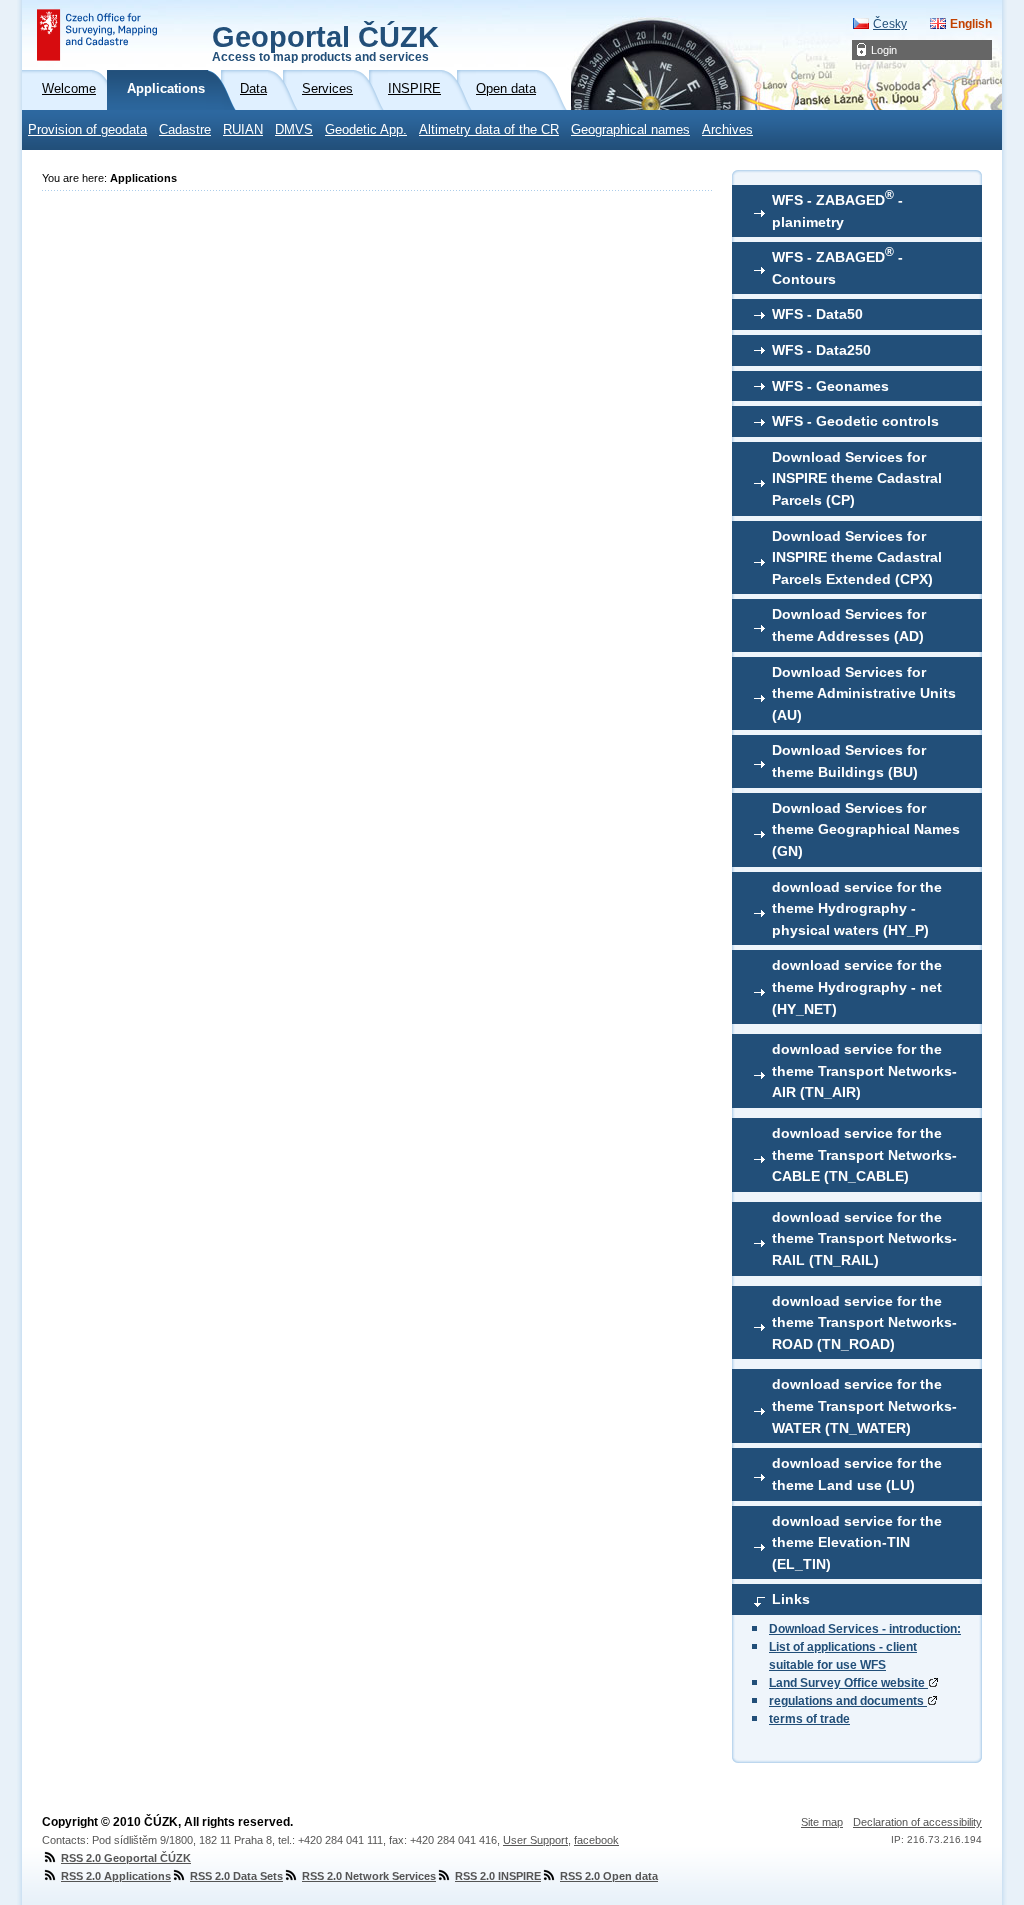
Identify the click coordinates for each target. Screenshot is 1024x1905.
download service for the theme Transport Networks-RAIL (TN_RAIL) (864, 1238)
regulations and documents (848, 1701)
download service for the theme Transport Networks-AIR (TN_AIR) (864, 1070)
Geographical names (630, 130)
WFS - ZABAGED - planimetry (837, 209)
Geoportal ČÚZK (325, 42)
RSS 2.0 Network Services (369, 1876)
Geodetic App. (366, 130)
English (971, 24)
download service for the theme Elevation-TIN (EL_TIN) (857, 1542)
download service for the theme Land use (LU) (857, 1474)
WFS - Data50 (817, 314)
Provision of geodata (87, 130)
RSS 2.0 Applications (116, 1876)
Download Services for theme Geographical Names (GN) (866, 829)
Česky (890, 24)
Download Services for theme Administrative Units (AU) (864, 693)
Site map (822, 1822)
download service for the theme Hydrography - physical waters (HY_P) (857, 908)
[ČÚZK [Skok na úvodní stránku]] (97, 35)
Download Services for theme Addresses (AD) (849, 625)
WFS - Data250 (821, 350)
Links (791, 1599)
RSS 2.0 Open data (609, 1876)
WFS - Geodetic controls (855, 421)
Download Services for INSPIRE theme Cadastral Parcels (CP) (857, 478)
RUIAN (243, 130)
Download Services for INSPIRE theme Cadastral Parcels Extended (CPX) (857, 557)
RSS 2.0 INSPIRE (498, 1876)
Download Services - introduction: (865, 1629)
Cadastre (185, 130)
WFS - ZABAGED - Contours (837, 266)
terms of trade (809, 1719)
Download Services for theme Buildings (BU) (849, 761)
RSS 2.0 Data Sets (236, 1876)
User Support (535, 1840)
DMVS (294, 130)
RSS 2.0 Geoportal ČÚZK (126, 1858)
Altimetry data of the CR (489, 130)
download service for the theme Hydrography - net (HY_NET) (857, 986)
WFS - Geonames (830, 386)
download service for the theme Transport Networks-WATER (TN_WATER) (864, 1405)
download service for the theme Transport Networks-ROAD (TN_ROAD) (864, 1322)
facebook (596, 1840)
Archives (727, 130)
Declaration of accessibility (917, 1822)
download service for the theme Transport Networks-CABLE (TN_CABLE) (864, 1154)
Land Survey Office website (848, 1683)
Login (884, 50)
